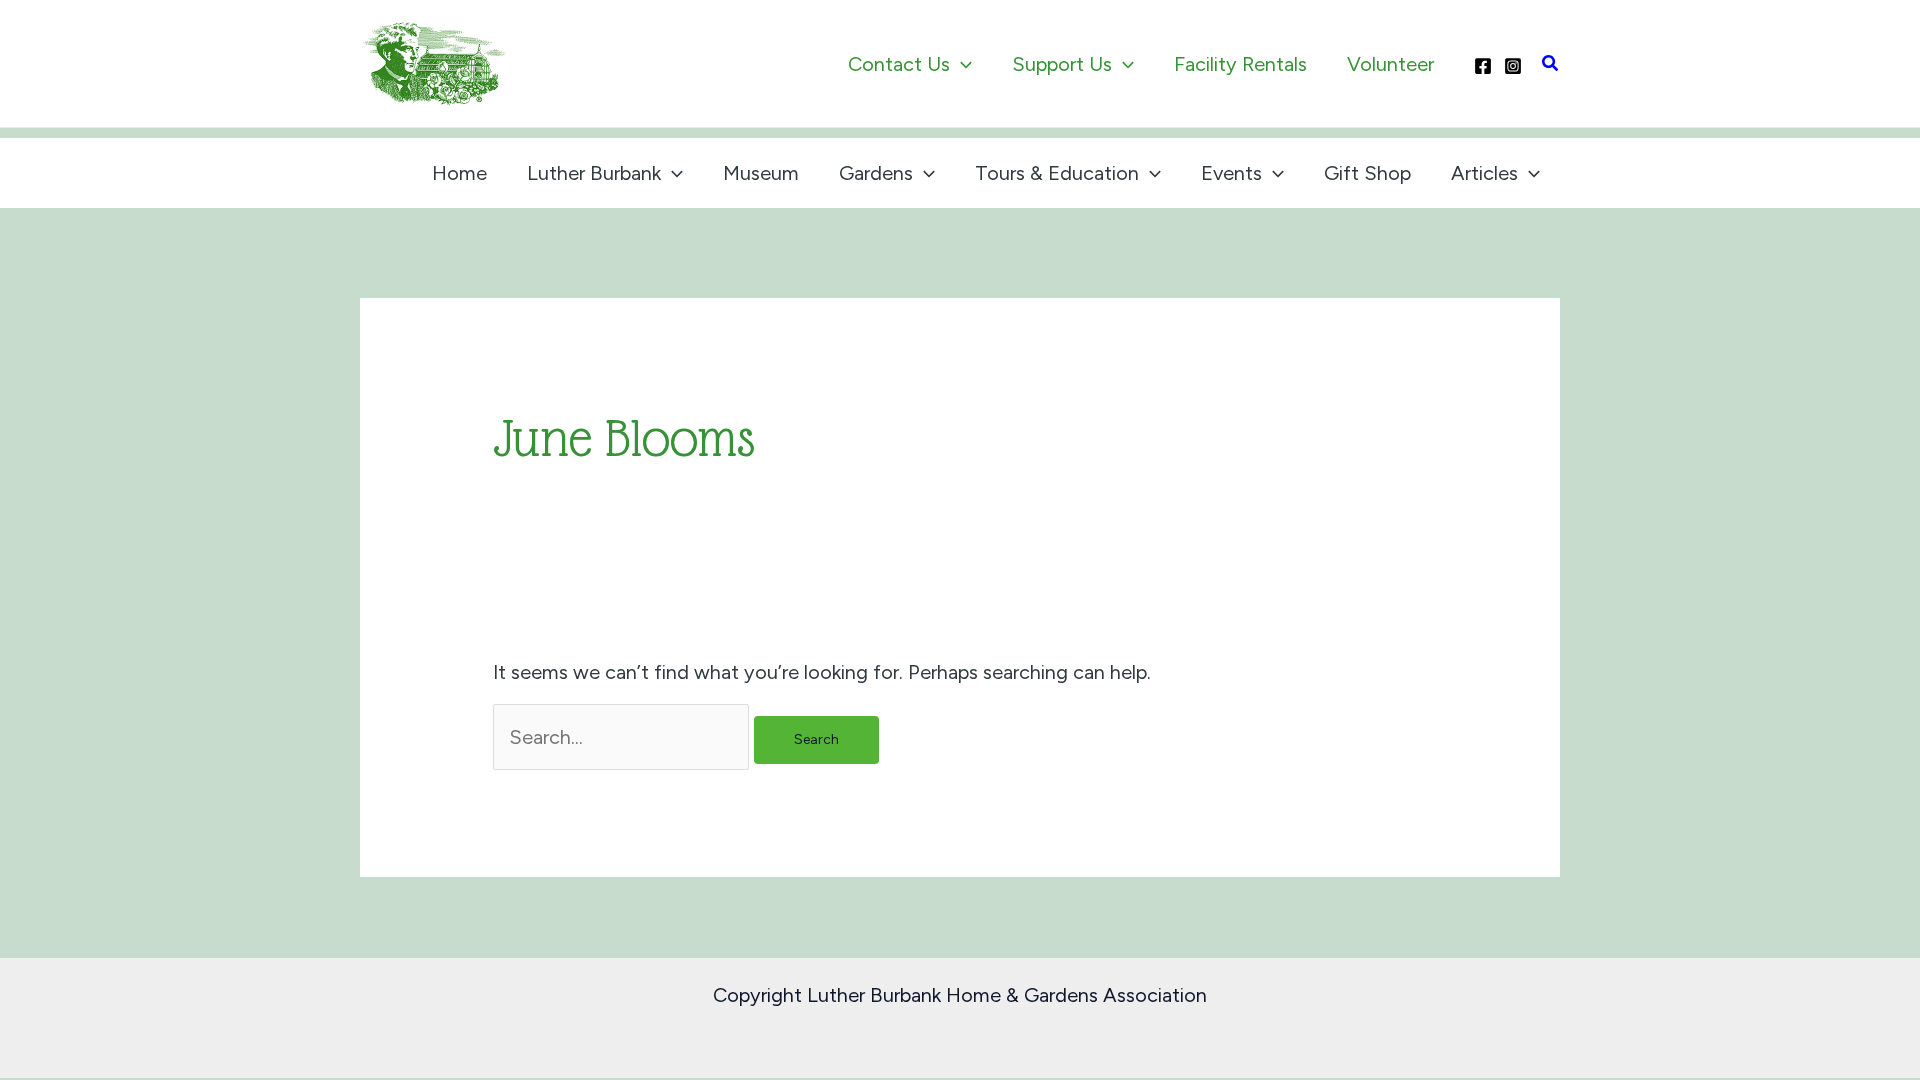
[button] (961, 64)
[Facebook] (1483, 66)
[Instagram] (1513, 66)
